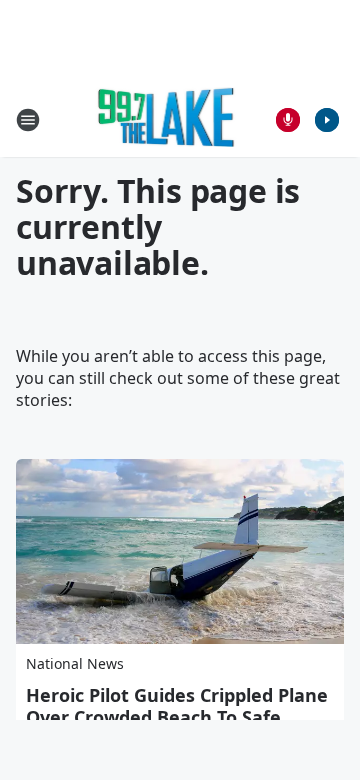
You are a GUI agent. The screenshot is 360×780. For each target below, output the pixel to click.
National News (75, 663)
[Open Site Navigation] (28, 120)
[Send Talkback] (288, 120)
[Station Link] (166, 119)
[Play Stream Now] (327, 120)
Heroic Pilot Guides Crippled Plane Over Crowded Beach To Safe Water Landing (177, 717)
